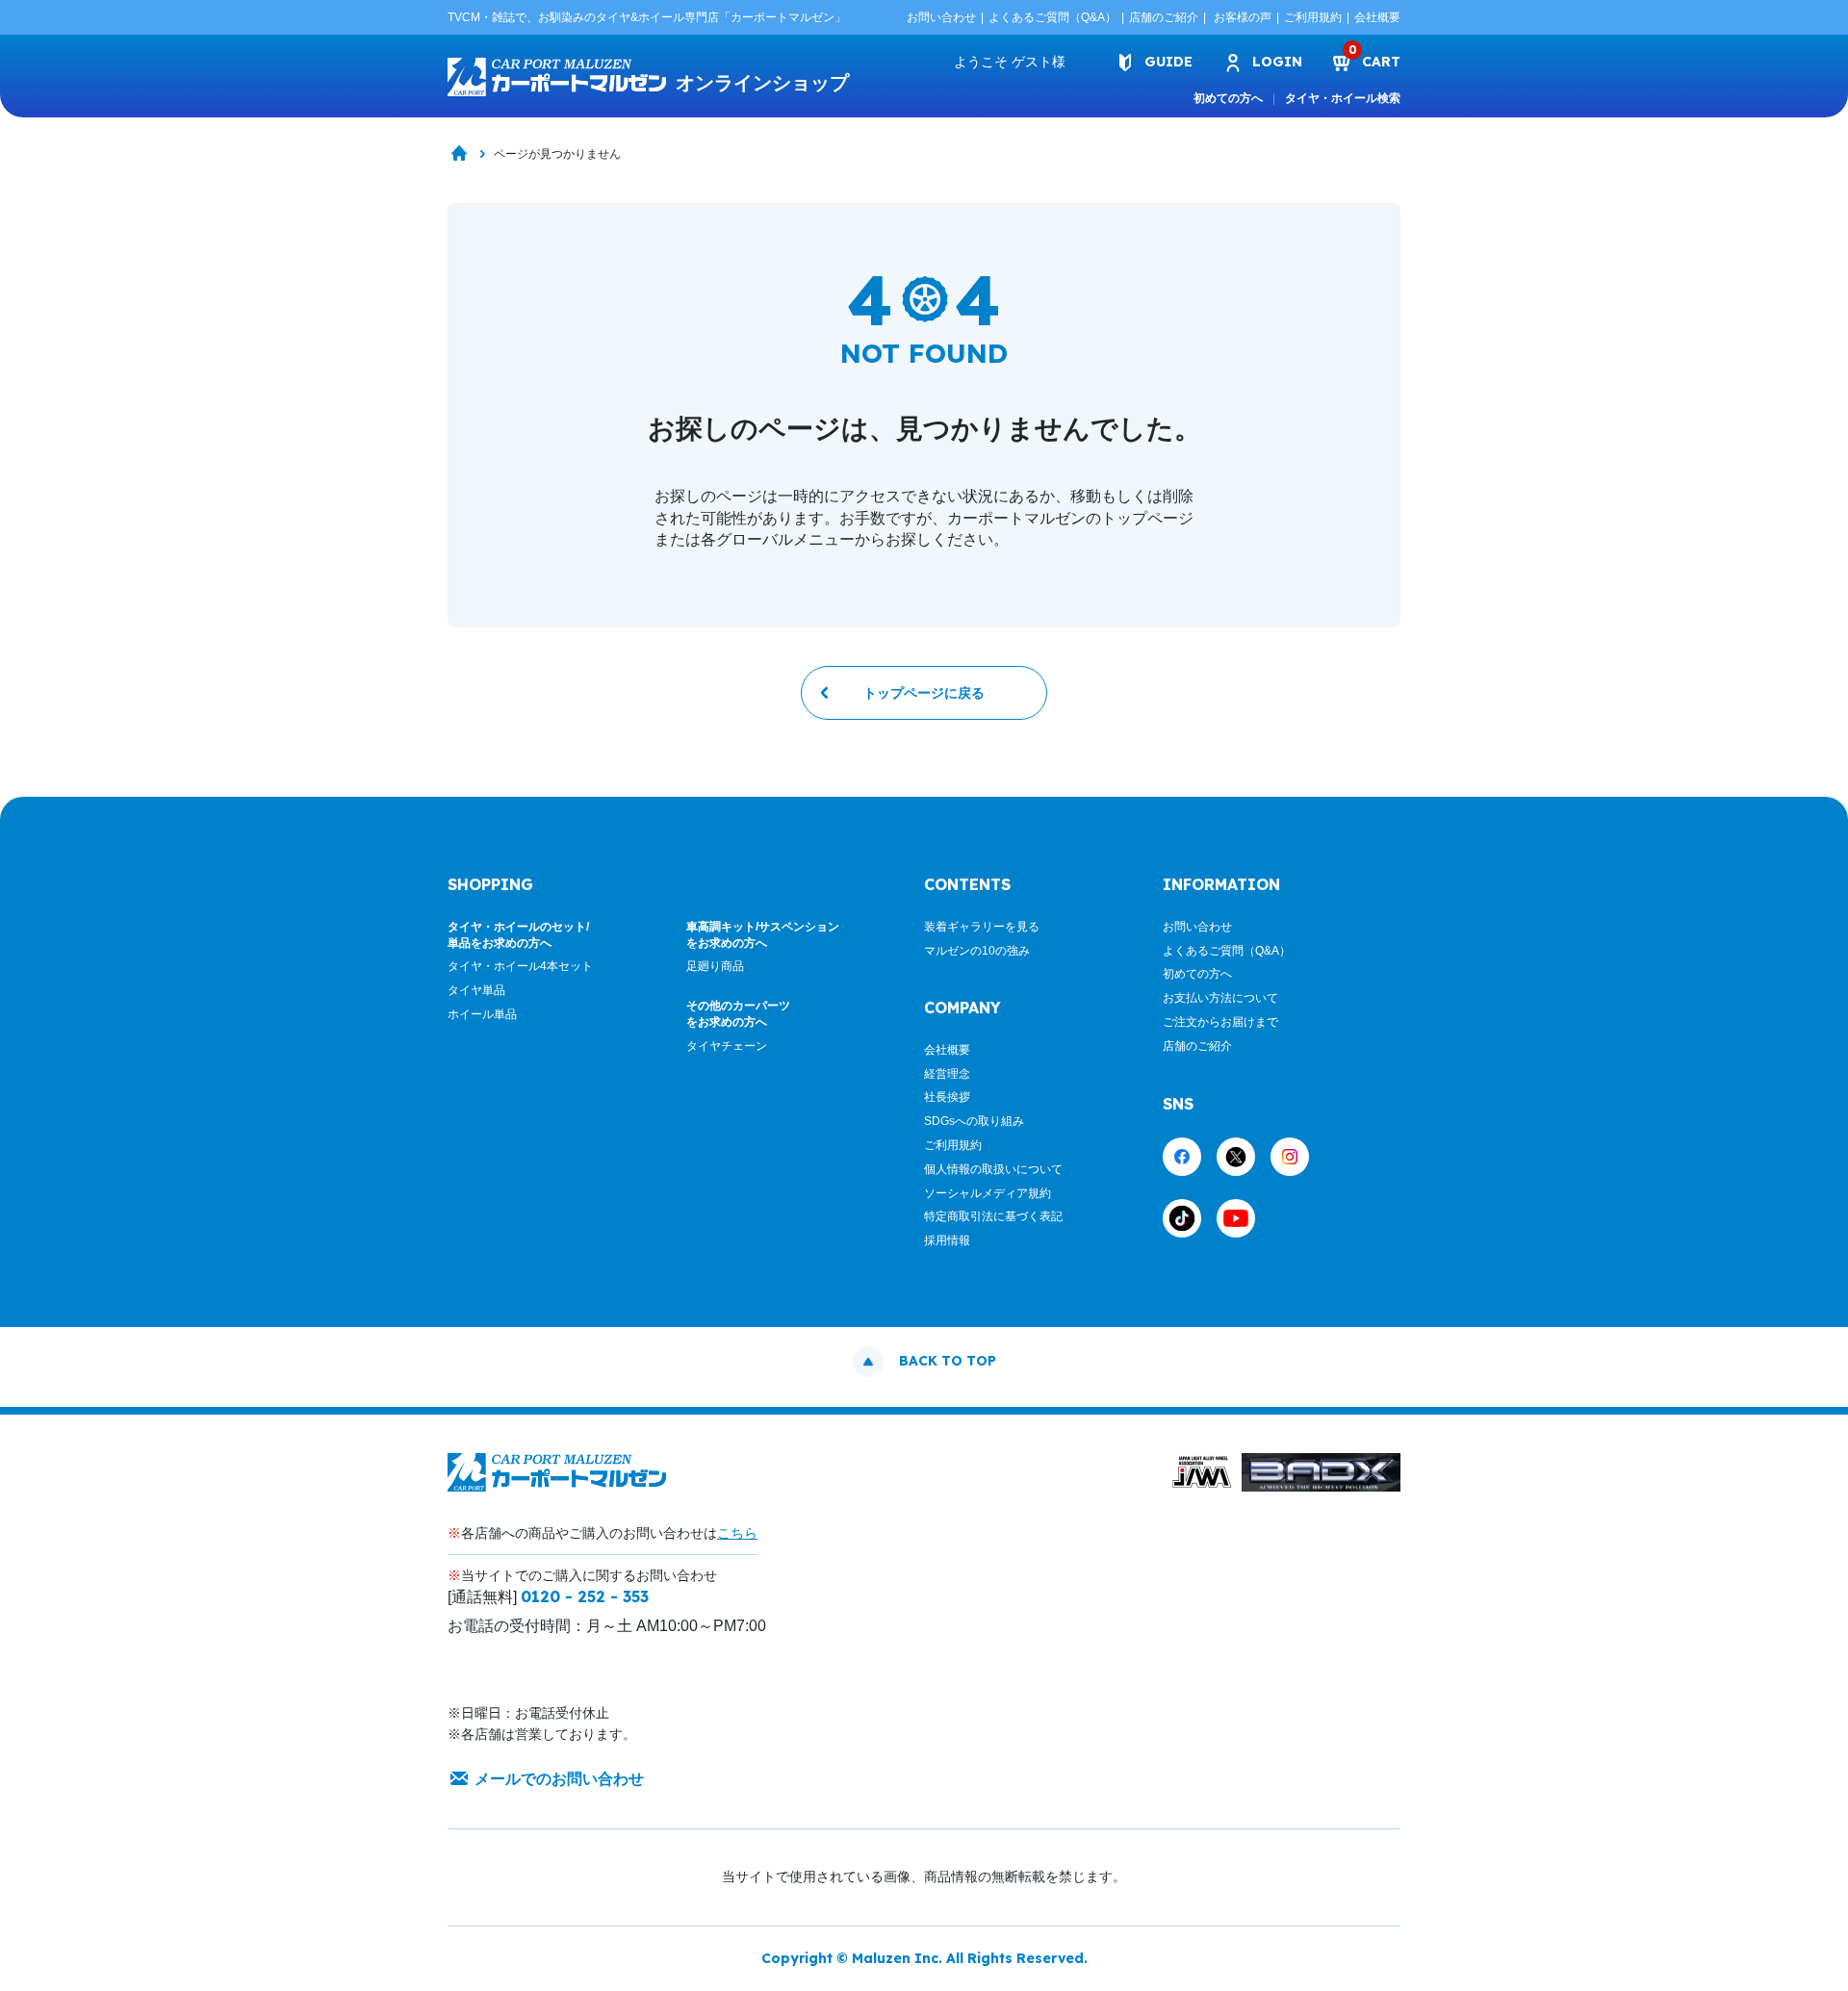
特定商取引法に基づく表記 (993, 1216)
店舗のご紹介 (1164, 17)
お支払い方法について (1220, 998)
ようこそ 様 (1010, 62)
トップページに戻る (924, 693)
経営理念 (947, 1074)
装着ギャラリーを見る (982, 927)
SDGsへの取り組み (974, 1121)
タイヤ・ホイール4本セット (520, 966)
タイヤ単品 (476, 990)
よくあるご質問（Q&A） (1052, 17)
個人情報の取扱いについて (993, 1169)
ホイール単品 (482, 1014)
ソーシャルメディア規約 (988, 1193)
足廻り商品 (715, 966)
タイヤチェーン (727, 1046)
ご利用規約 (1313, 17)
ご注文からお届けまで (1220, 1022)
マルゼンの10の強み (977, 951)
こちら (737, 1533)
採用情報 (947, 1240)
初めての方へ (1228, 98)
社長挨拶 (947, 1097)
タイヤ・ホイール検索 (1343, 98)
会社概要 (1377, 17)
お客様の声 (1243, 17)
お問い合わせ (941, 17)
